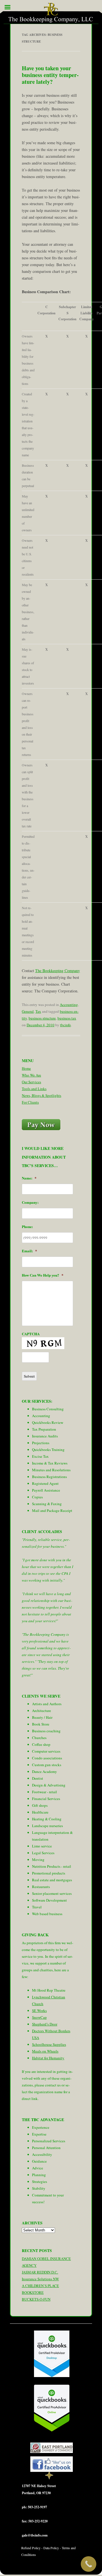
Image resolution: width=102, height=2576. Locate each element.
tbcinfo (65, 1025)
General (28, 1011)
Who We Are (31, 1075)
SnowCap (39, 2017)
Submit (29, 1376)
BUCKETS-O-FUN (36, 2299)
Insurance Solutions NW (40, 2279)
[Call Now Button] (89, 2564)
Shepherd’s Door (45, 2024)
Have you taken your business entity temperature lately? (50, 75)
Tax (38, 1011)
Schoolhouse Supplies (49, 2044)
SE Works (39, 2011)
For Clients (30, 1102)
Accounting (69, 1005)
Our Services (31, 1082)
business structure (42, 1018)
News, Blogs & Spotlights (42, 1095)
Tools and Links (34, 1089)
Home (26, 1068)
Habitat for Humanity (48, 2058)
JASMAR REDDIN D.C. (40, 2272)
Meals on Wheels (45, 2051)
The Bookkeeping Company (58, 971)
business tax (67, 1018)
